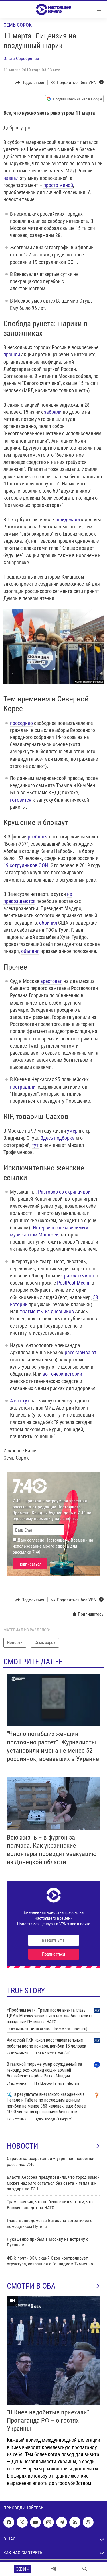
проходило (21, 723)
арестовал (51, 981)
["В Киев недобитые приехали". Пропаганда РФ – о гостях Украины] (53, 2350)
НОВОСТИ (23, 2146)
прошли (12, 354)
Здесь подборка (58, 1138)
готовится (21, 800)
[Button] (30, 83)
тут (35, 1145)
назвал (11, 178)
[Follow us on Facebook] (9, 2522)
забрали (53, 412)
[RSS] (75, 2522)
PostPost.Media (73, 1283)
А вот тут (20, 1401)
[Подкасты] (88, 2522)
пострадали (23, 1087)
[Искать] (85, 2569)
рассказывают (81, 1352)
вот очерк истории (62, 1374)
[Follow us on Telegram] (62, 2522)
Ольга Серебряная (21, 58)
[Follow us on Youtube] (35, 2522)
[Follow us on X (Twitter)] (22, 2522)
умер (72, 1131)
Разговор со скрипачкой (64, 1192)
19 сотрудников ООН (26, 865)
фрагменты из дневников (47, 1311)
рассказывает (79, 1276)
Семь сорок (18, 25)
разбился (38, 837)
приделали (68, 519)
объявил (30, 951)
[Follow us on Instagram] (49, 2522)
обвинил (48, 923)
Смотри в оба (31, 2286)
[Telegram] (54, 2569)
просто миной (58, 185)
